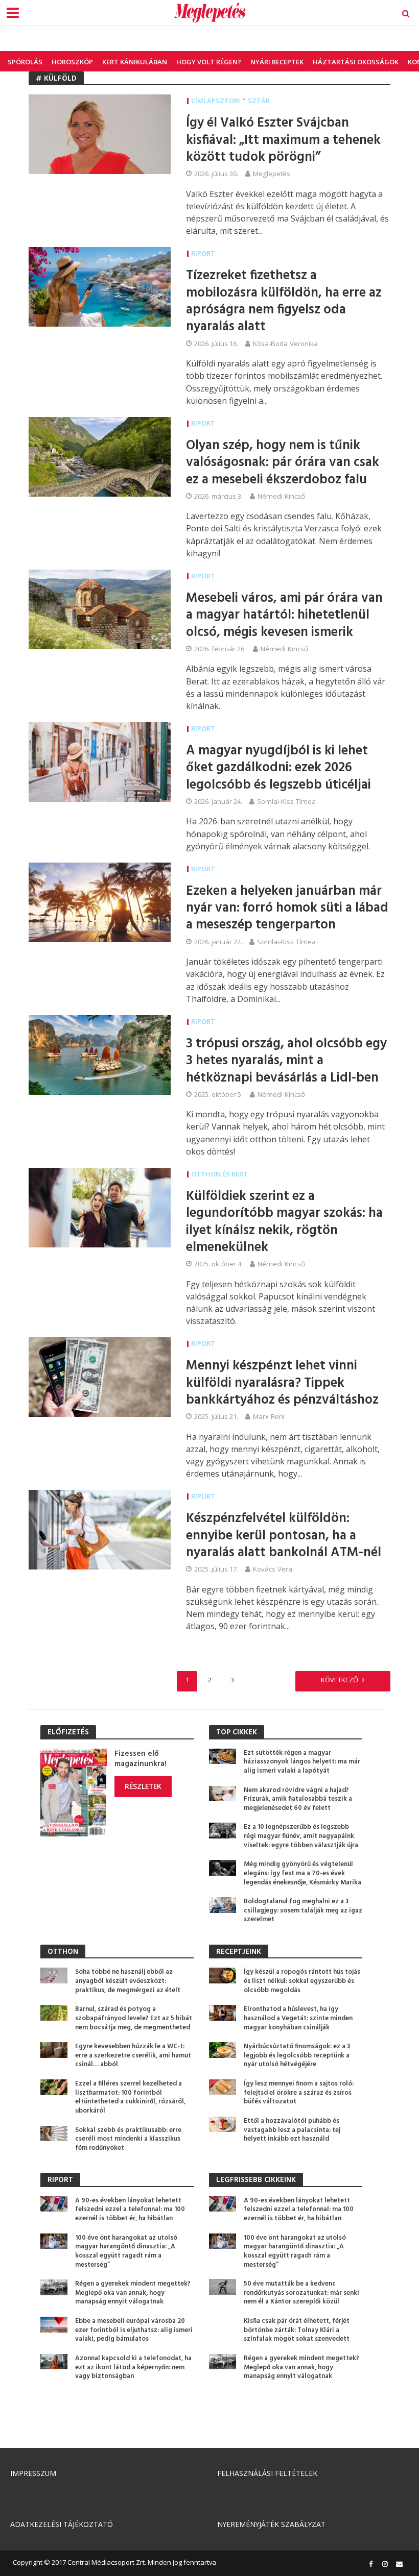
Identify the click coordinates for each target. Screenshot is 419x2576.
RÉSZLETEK (143, 1786)
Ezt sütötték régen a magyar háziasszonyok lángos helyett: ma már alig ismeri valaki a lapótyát (302, 1762)
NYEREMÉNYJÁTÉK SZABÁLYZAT (271, 2524)
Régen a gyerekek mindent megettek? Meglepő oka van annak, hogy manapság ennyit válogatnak (133, 2293)
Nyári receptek (277, 62)
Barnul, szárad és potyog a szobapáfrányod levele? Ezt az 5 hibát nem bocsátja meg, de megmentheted (134, 2018)
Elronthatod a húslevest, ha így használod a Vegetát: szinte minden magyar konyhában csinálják (298, 2018)
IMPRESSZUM (33, 2473)
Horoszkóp (72, 62)
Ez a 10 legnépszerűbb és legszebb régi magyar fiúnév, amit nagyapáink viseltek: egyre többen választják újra (301, 1836)
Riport (203, 253)
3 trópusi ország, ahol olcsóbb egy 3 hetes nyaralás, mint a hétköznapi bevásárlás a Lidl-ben (286, 1061)
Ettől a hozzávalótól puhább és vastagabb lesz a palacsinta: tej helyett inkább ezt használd (292, 2130)
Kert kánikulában (135, 62)
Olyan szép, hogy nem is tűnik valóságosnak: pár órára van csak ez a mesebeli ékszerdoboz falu (283, 463)
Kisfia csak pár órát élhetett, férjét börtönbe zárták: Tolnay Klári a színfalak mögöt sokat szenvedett (297, 2330)
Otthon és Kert (219, 1174)
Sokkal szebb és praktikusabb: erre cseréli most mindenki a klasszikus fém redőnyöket (128, 2139)
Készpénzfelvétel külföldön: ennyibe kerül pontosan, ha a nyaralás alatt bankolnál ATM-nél (284, 1536)
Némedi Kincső (281, 496)
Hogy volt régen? (209, 62)
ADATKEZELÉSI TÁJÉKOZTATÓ (62, 2524)
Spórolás (25, 62)
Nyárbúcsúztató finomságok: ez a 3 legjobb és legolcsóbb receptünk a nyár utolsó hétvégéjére (297, 2056)
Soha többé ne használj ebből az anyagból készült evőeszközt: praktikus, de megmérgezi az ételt (128, 1981)
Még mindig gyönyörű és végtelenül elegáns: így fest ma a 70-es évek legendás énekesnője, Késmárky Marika (302, 1873)
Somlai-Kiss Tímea (286, 801)
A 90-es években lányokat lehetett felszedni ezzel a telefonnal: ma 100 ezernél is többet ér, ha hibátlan (130, 2210)
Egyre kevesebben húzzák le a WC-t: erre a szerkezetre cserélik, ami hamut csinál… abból (133, 2056)
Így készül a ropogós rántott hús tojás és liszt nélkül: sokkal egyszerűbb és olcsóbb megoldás (302, 1981)
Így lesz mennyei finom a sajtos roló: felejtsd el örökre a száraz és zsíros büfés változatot (299, 2093)
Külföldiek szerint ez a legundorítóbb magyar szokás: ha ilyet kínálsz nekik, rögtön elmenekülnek (284, 1222)
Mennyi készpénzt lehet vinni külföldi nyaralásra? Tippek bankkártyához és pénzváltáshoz (282, 1383)
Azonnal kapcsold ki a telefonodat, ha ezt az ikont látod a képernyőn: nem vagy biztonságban (133, 2368)
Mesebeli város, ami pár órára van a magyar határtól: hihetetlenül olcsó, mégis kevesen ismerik (284, 616)
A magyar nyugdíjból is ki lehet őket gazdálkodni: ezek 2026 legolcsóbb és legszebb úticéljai (278, 768)
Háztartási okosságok (356, 62)
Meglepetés (272, 174)
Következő (340, 1680)
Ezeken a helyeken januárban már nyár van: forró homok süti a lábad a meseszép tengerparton (287, 909)
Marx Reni (269, 1416)
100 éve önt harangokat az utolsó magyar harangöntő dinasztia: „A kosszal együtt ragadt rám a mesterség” (126, 2252)
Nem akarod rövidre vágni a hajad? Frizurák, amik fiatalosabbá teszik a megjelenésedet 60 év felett (298, 1799)
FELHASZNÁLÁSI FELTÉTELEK (267, 2473)
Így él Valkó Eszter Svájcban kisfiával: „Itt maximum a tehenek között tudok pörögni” (283, 140)
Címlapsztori (216, 101)
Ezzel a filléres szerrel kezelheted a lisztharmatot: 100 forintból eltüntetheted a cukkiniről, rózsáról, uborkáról (130, 2097)
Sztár (259, 101)
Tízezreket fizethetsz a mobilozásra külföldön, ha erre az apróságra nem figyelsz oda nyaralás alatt (284, 302)
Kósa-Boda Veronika (285, 344)
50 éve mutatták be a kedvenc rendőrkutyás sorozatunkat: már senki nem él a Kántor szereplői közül (301, 2293)
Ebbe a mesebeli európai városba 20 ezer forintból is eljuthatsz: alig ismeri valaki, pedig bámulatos (134, 2330)
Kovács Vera (273, 1569)
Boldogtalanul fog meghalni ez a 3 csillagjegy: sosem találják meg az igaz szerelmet (303, 1911)
